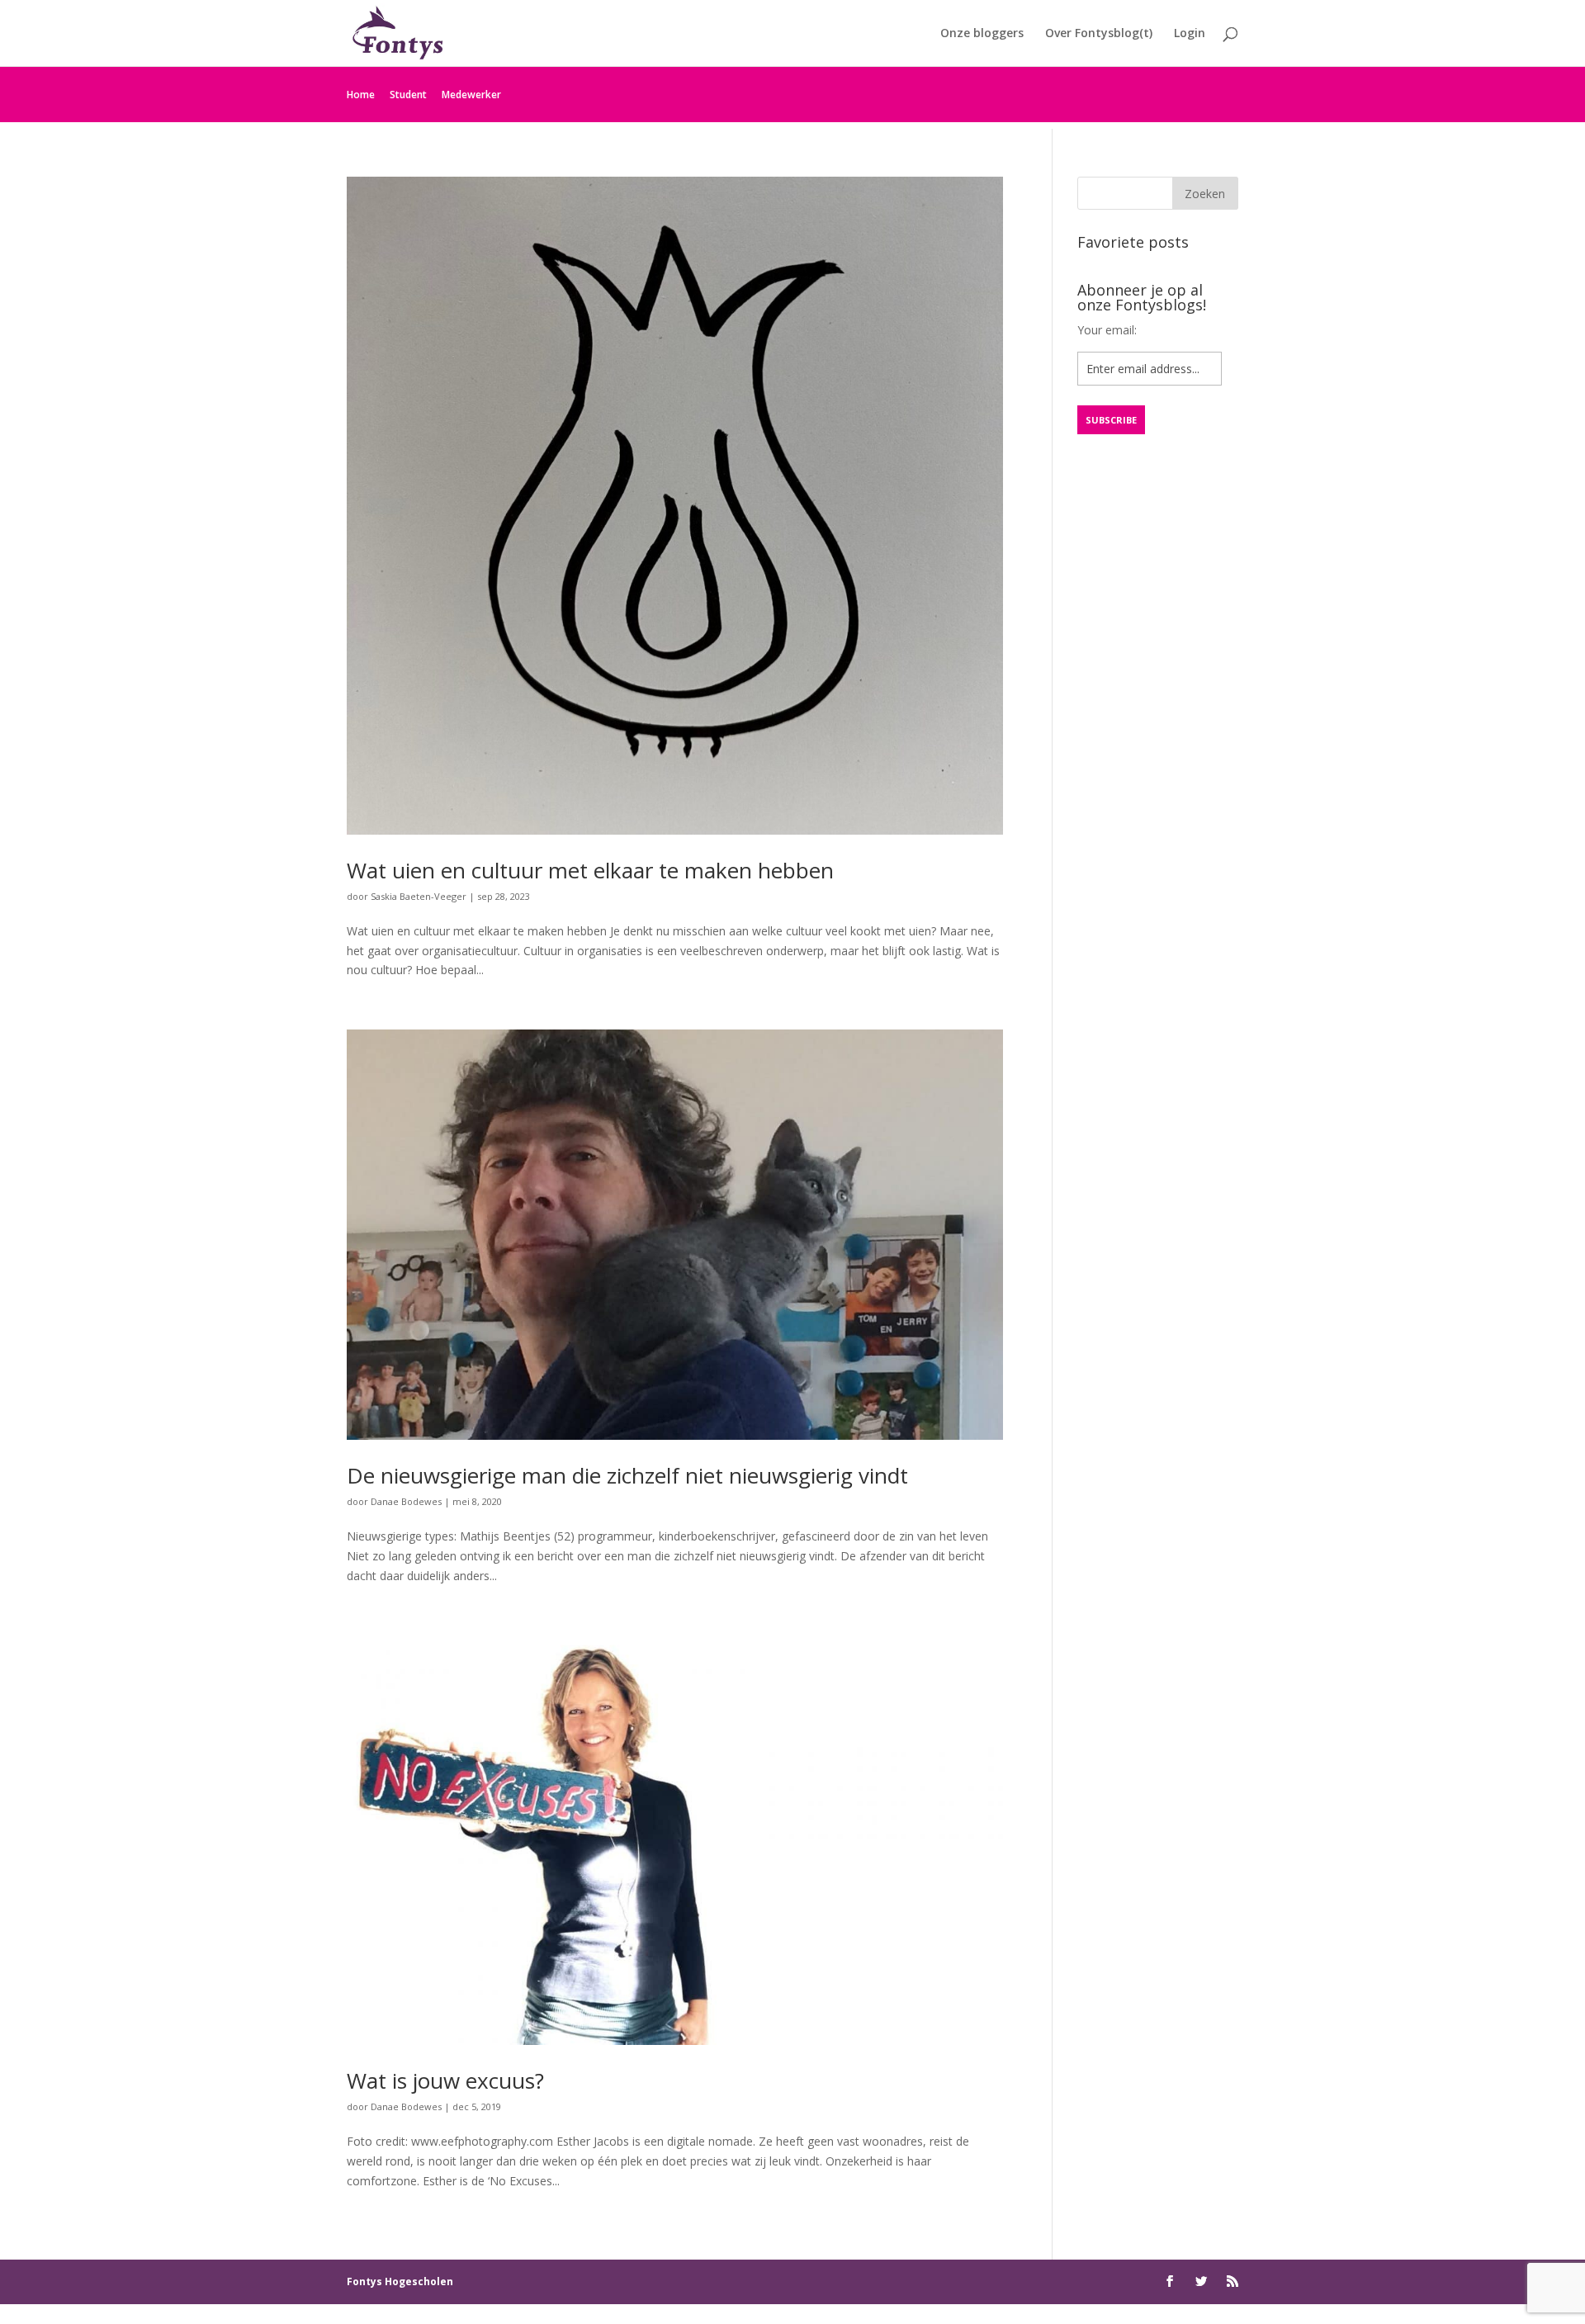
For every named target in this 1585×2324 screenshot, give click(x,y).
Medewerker (471, 95)
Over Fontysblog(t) (1099, 34)
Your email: (1107, 330)
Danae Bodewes (406, 1501)
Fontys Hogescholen (400, 2281)
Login (1190, 34)
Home (361, 95)
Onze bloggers (982, 34)
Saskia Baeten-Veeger (419, 896)
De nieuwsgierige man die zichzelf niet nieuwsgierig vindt (627, 1475)
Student (408, 95)
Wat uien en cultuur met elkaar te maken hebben (590, 870)
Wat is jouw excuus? (445, 2080)
